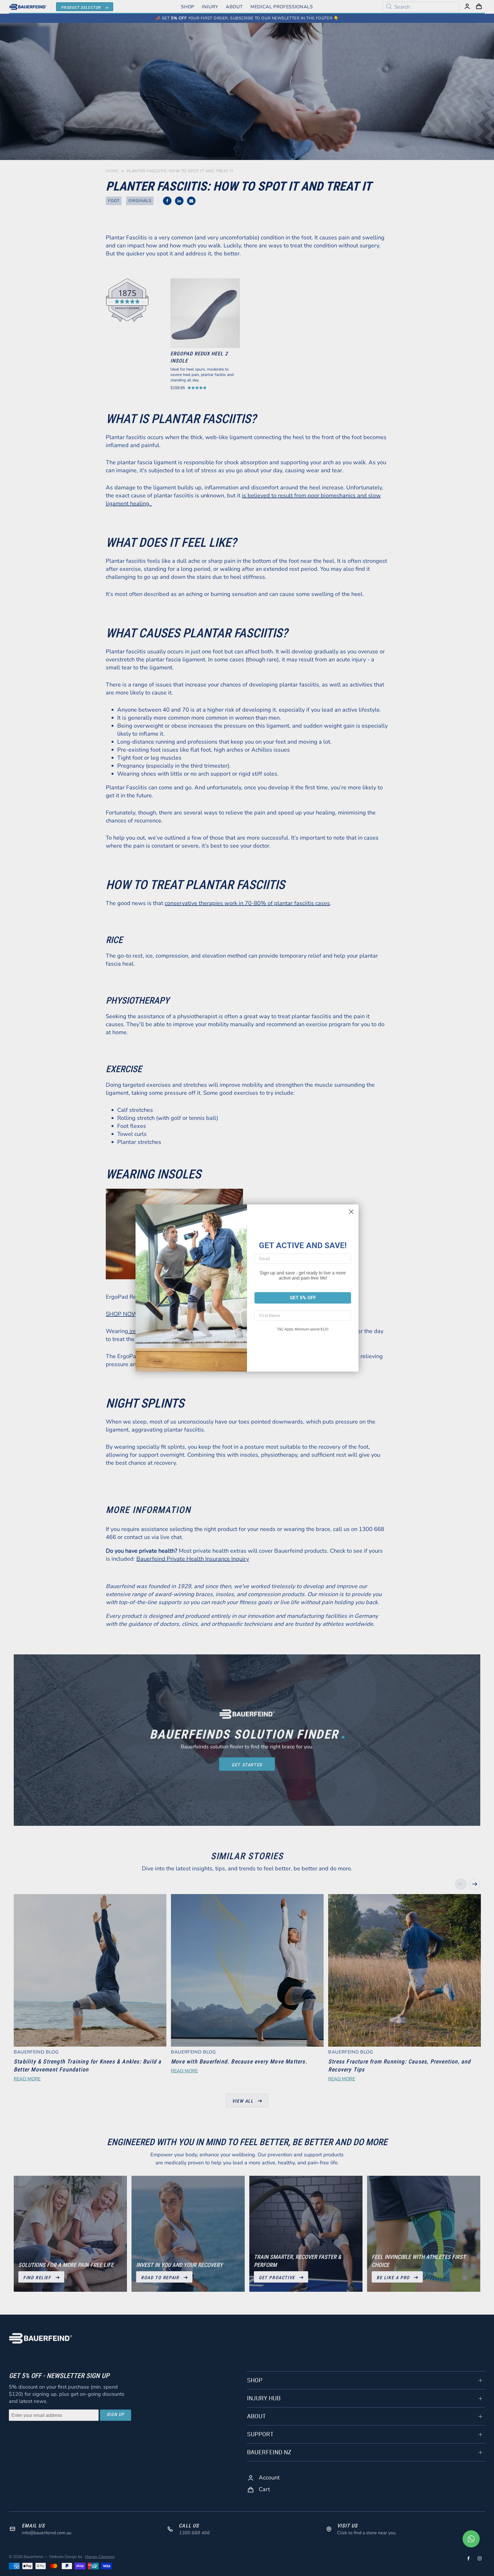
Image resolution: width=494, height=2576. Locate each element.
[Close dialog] (351, 1212)
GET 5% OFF (303, 1298)
